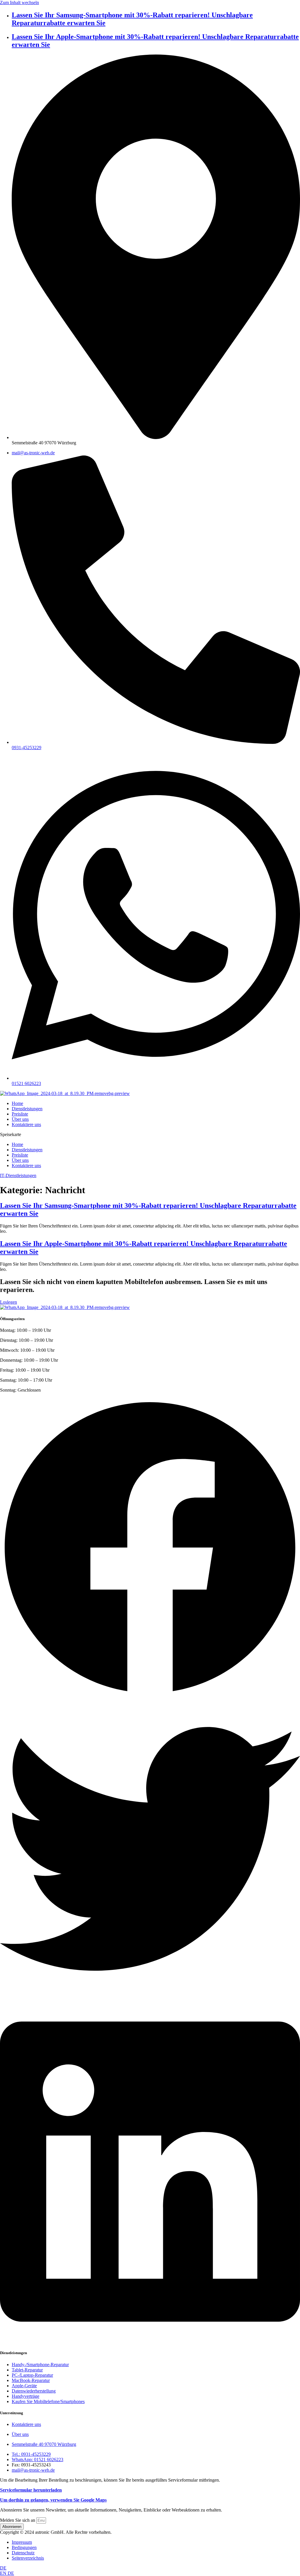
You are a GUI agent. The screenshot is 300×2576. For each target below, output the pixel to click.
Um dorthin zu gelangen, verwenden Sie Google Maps (53, 2500)
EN (4, 2573)
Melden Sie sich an (18, 2520)
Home (17, 1103)
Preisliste (20, 1114)
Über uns (20, 1119)
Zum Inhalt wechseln (19, 2)
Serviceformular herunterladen (31, 2490)
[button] (150, 1135)
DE (3, 2568)
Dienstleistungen (27, 1109)
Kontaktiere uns (26, 1124)
